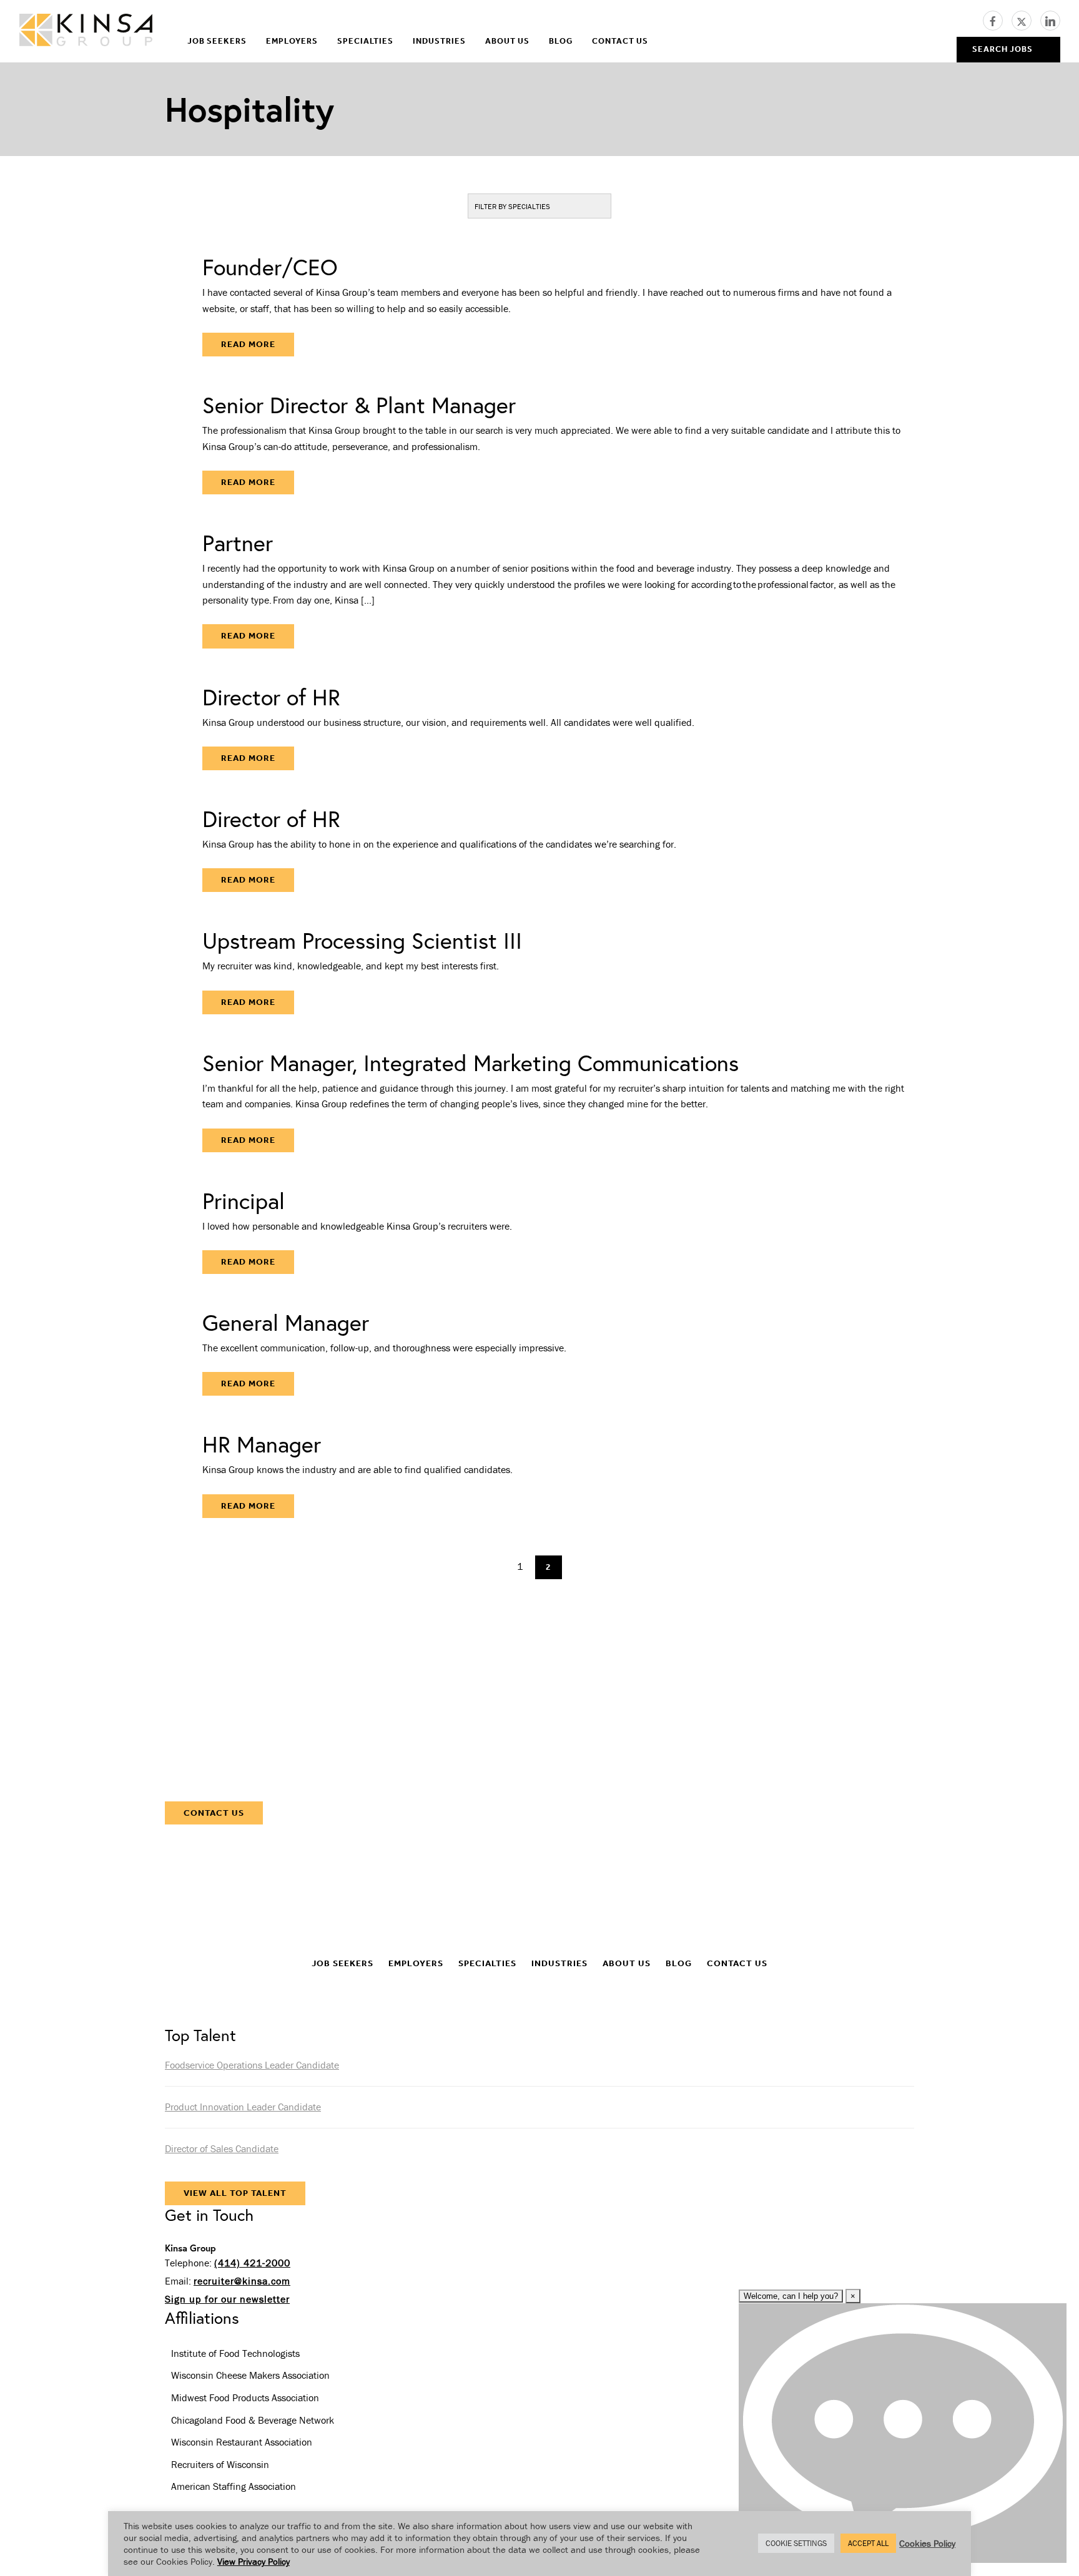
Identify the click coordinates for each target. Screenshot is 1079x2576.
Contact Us (620, 41)
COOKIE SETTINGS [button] (796, 2543)
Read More (248, 344)
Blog (561, 41)
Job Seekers (217, 41)
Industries (439, 41)
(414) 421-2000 (252, 2263)
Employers (292, 41)
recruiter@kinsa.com (242, 2281)
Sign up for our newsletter (227, 2299)
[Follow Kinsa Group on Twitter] (1026, 19)
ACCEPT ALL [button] (868, 2543)
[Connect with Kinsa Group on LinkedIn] (1050, 19)
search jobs (1003, 49)
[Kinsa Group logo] (86, 32)
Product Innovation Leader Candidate (243, 2107)
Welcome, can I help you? (791, 2296)
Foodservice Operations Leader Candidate (252, 2065)
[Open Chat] (903, 2433)
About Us (507, 41)
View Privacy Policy (254, 2561)
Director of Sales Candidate (222, 2148)
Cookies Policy (927, 2543)
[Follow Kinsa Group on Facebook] (997, 19)
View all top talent (235, 2193)
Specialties (365, 41)
